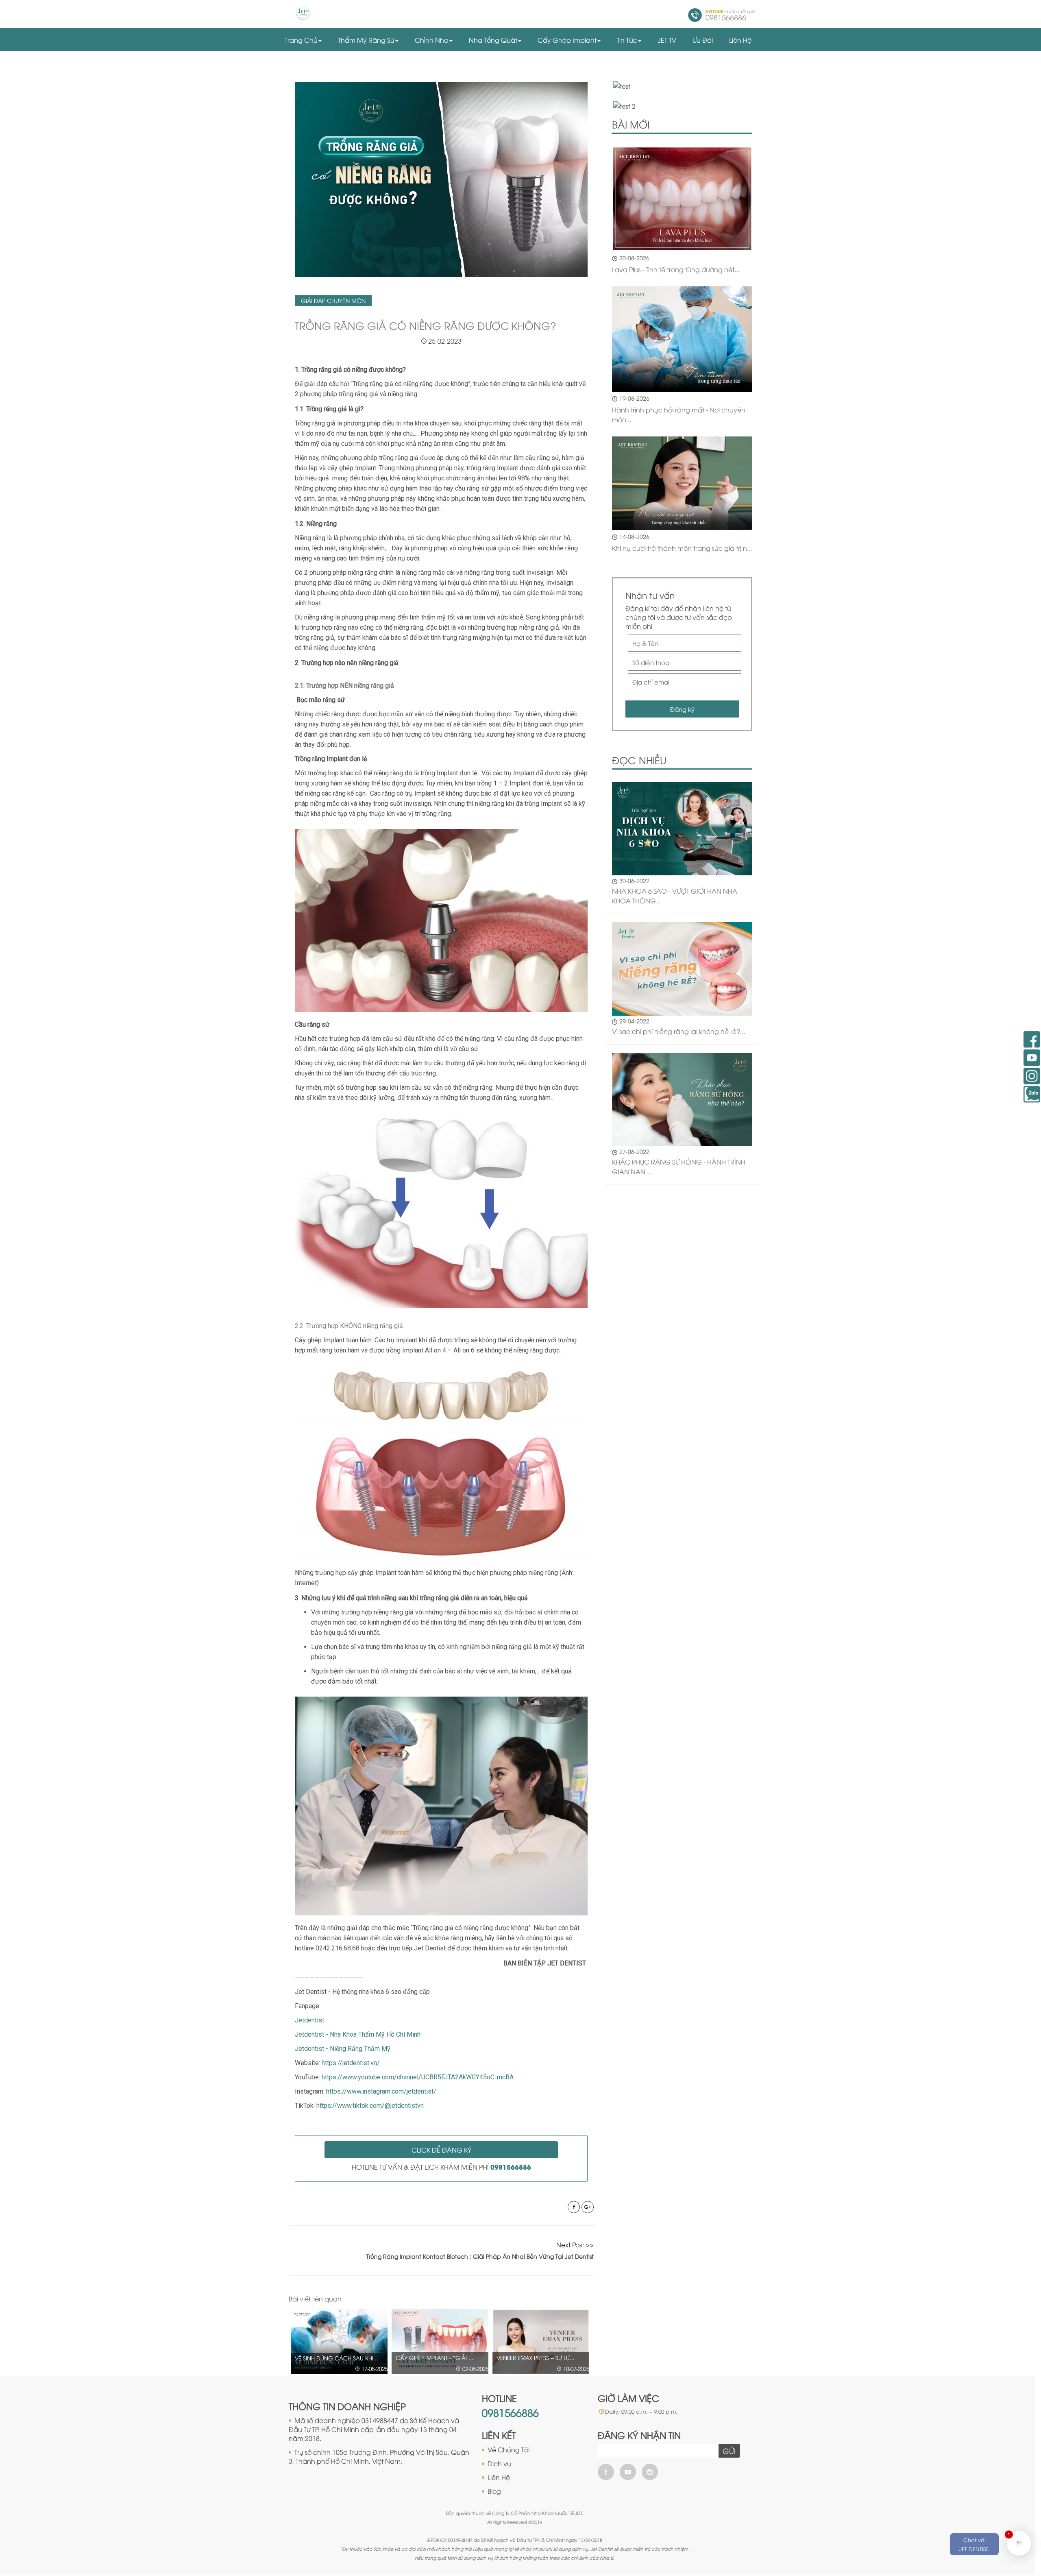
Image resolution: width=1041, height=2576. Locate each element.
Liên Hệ (499, 2477)
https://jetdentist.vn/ (351, 2063)
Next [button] (590, 2299)
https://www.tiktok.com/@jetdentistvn (370, 2106)
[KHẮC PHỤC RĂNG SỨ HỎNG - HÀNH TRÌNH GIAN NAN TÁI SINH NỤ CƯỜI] (682, 1098)
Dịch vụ (499, 2463)
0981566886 (510, 2412)
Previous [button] (573, 2299)
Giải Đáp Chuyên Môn (333, 300)
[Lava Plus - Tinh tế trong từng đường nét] (682, 199)
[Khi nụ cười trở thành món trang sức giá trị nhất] (682, 483)
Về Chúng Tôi (509, 2449)
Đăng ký (682, 709)
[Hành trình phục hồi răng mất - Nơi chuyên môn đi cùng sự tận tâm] (682, 339)
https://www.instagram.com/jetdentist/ (381, 2091)
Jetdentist (309, 2020)
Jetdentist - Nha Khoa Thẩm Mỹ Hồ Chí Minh (358, 2034)
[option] (339, 2342)
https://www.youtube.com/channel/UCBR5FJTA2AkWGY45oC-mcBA (418, 2077)
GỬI (729, 2451)
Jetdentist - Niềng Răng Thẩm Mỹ (343, 2049)
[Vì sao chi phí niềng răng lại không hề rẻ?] (682, 968)
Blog (494, 2491)
